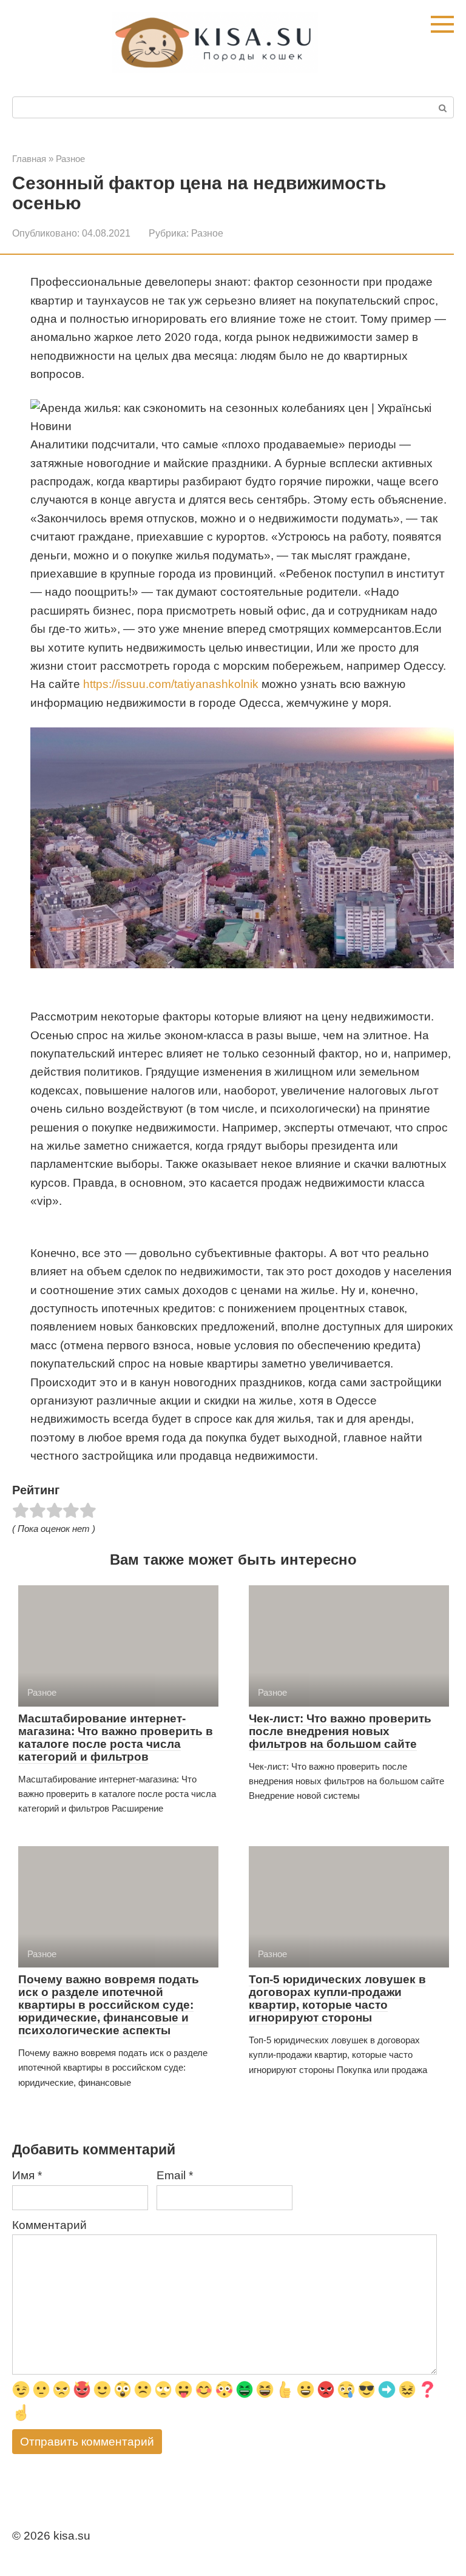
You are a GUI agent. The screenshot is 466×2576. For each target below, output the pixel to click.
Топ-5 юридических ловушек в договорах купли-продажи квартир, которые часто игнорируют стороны (337, 1998)
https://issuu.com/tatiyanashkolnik (171, 684)
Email (175, 2175)
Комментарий (49, 2225)
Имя (27, 2175)
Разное (207, 233)
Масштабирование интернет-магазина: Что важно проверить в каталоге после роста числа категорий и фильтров (116, 1738)
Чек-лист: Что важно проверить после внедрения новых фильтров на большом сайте (340, 1731)
